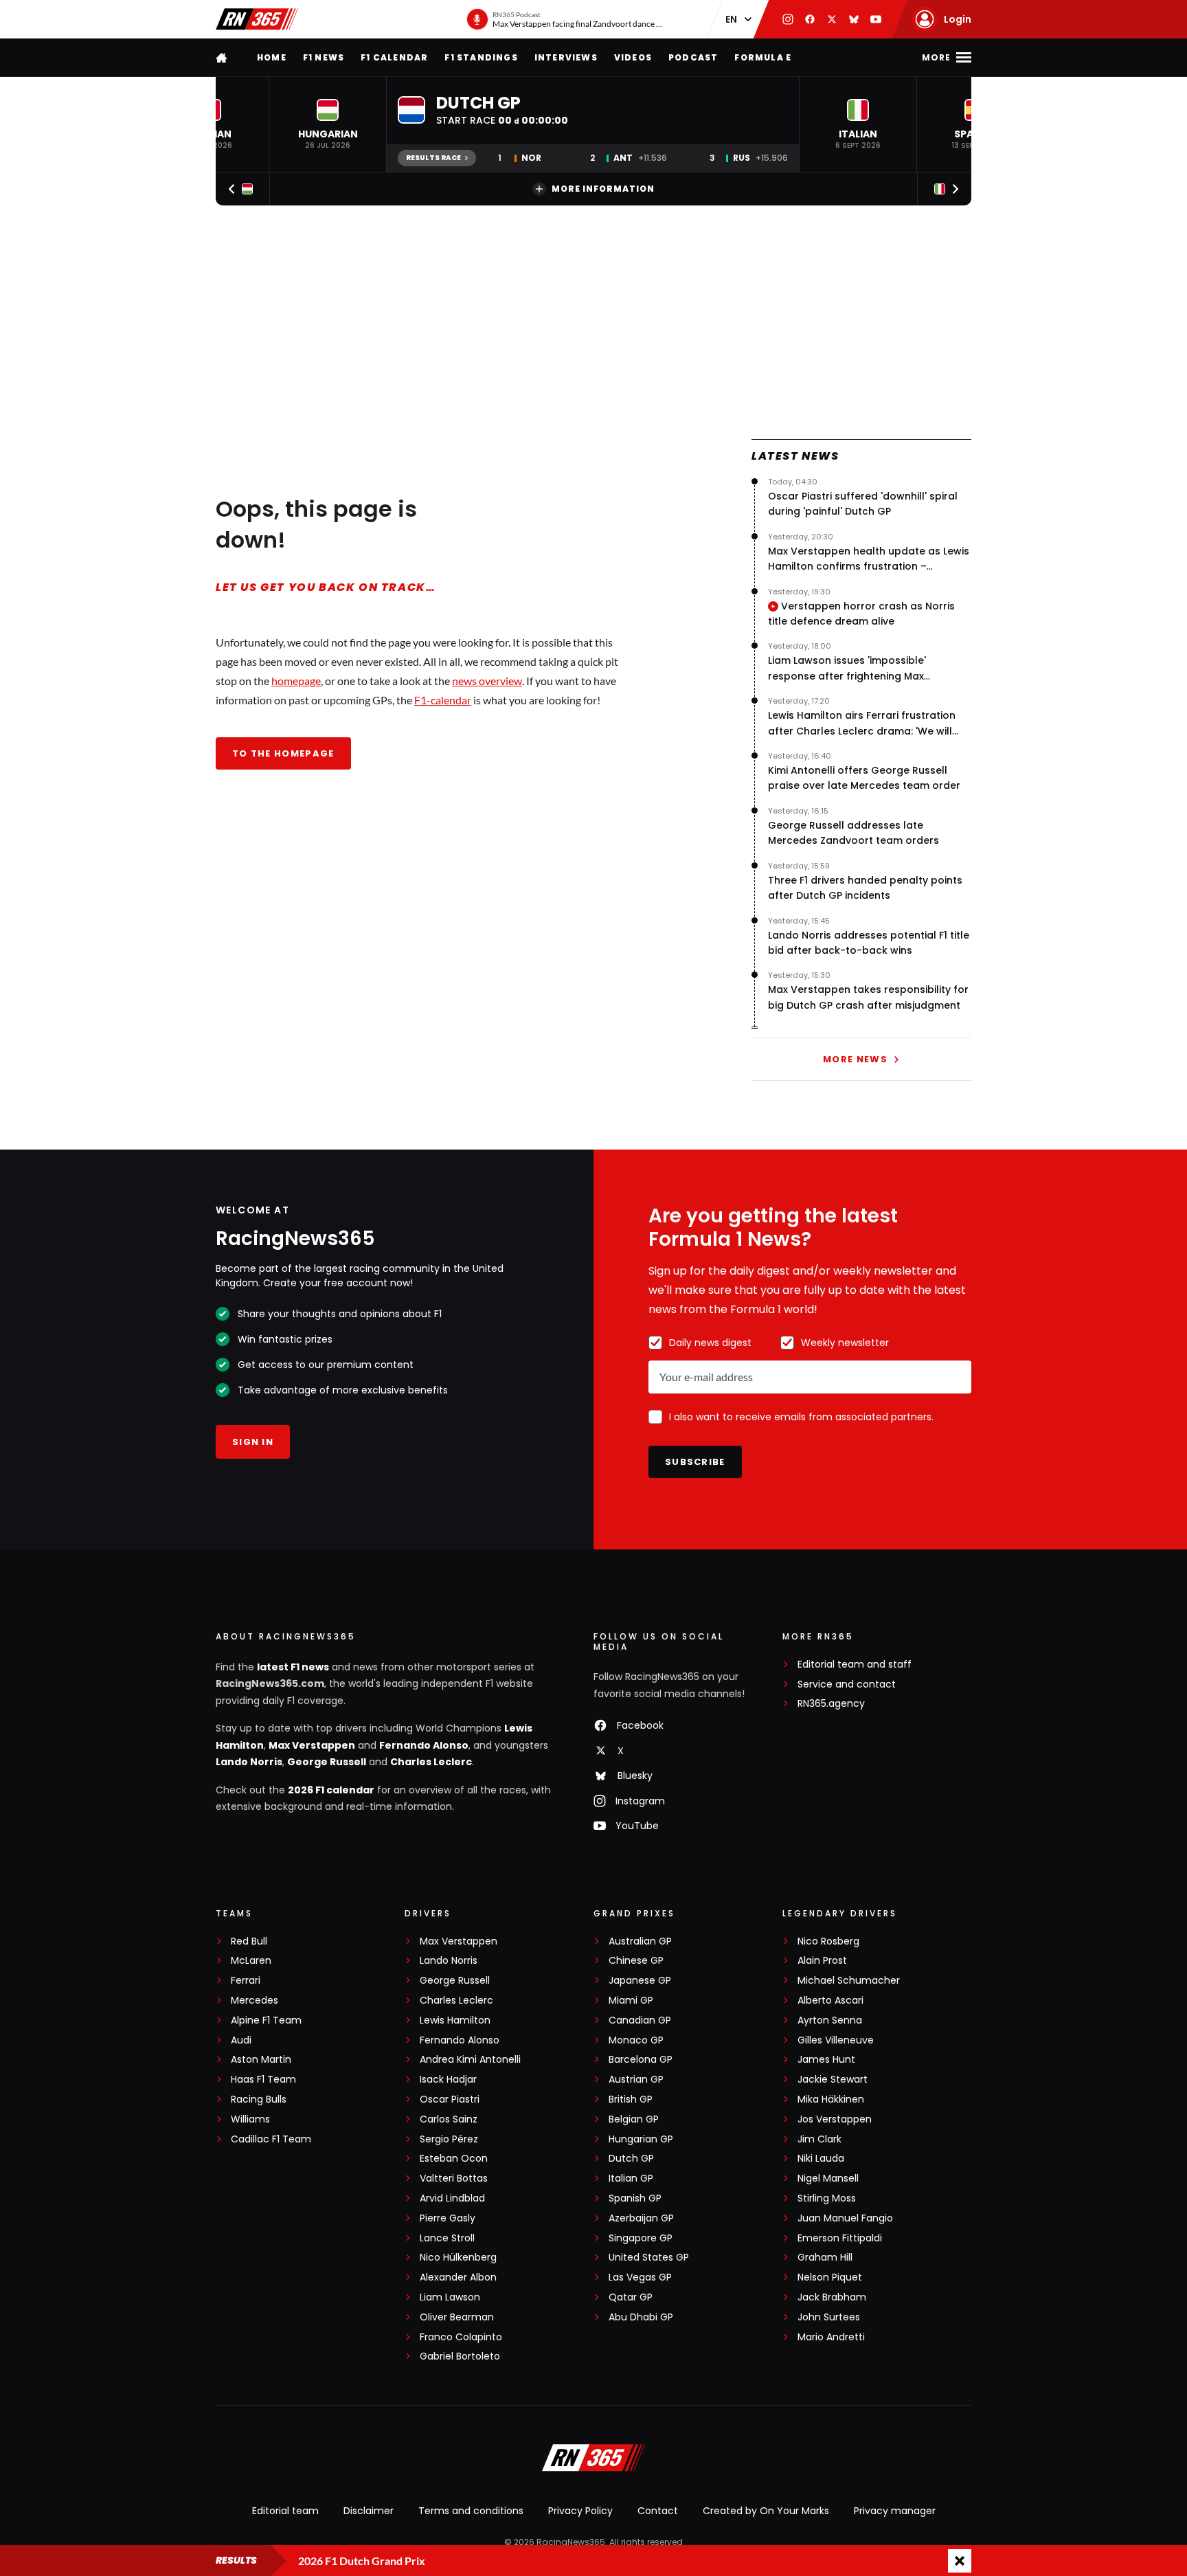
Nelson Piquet (830, 2277)
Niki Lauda (821, 2159)
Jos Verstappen (835, 2119)
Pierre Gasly (448, 2218)
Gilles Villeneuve (836, 2040)
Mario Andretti (831, 2337)
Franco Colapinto (461, 2337)
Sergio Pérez (449, 2139)
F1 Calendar (394, 57)
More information (603, 189)
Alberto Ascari (830, 2001)
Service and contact (847, 1684)
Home (272, 57)
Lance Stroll (447, 2238)
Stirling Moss (827, 2198)
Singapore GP (641, 2238)
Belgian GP (634, 2119)
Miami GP (631, 2001)
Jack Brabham (832, 2297)
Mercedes (255, 2001)
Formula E (763, 57)
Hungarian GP (641, 2139)
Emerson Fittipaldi (840, 2238)
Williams (250, 2119)
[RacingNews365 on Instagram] (788, 19)
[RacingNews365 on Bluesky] (854, 19)
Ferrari (246, 1981)
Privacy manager (895, 2511)
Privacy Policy (580, 2511)
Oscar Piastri (450, 2099)
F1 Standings (481, 57)
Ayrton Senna (830, 2020)
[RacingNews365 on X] (832, 19)
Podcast (693, 57)
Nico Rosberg (828, 1941)
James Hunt (826, 2060)
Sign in (253, 1442)
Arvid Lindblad (452, 2198)
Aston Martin (261, 2060)
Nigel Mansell (828, 2179)
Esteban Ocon (454, 2159)
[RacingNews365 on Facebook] (810, 19)
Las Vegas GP (640, 2277)
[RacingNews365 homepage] (223, 57)
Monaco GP (636, 2040)
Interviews (566, 57)
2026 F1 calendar (331, 1790)
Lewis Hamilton (455, 2020)
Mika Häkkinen (831, 2099)
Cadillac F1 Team (271, 2139)
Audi (241, 2040)
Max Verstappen (312, 1745)
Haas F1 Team (263, 2080)
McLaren (251, 1961)
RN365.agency (831, 1704)
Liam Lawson (450, 2297)
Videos (633, 57)
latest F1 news (293, 1667)
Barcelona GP (641, 2060)
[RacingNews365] (257, 19)
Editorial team (285, 2511)
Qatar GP (631, 2297)
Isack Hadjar (448, 2080)
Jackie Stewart (833, 2080)
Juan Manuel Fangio (845, 2218)
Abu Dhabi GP (641, 2317)
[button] (328, 124)
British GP (631, 2099)
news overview (487, 681)
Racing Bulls (259, 2099)
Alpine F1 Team (266, 2020)
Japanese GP (640, 1981)
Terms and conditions (471, 2511)
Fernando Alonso (424, 1745)
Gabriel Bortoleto (460, 2356)
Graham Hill (825, 2258)
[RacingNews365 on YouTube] (876, 19)
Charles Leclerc (431, 1762)
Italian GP (631, 2179)
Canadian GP (640, 2020)
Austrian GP (636, 2080)
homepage (296, 681)
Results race (433, 158)
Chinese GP (636, 1961)
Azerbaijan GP (641, 2218)
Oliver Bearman (457, 2317)
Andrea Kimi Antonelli (470, 2060)
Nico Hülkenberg (458, 2258)
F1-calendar (443, 700)
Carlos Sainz (449, 2119)
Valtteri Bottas (454, 2179)
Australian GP (640, 1941)
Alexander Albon (458, 2277)
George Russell (327, 1762)
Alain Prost (822, 1961)
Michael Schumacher (849, 1981)
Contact (658, 2511)
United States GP (649, 2258)
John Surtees (829, 2317)
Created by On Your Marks (766, 2511)
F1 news (324, 57)
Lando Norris (249, 1762)
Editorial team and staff (855, 1665)
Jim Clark (819, 2139)
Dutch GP (631, 2159)
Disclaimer (369, 2511)
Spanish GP (635, 2198)
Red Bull (249, 1941)
